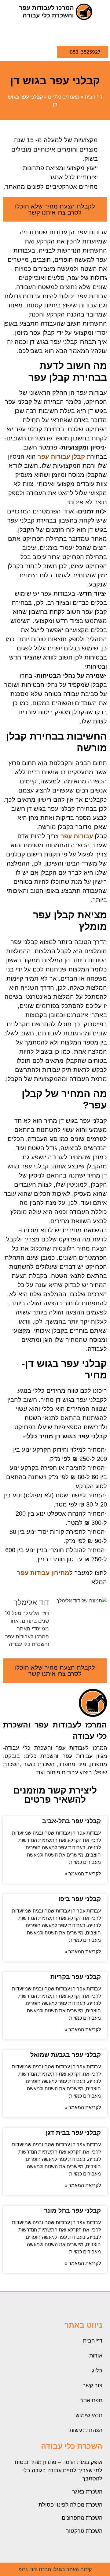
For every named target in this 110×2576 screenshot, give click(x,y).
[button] (102, 33)
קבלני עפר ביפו (80, 1899)
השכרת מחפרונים (82, 2518)
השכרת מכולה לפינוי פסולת (70, 2505)
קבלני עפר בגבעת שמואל (66, 2055)
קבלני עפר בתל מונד (72, 2210)
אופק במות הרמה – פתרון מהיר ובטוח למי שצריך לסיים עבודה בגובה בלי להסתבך (59, 2470)
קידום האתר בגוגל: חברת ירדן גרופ (55, 2569)
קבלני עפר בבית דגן (73, 2133)
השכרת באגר (87, 2492)
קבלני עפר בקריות (76, 1977)
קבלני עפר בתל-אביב (71, 1821)
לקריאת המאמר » (83, 1874)
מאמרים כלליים (64, 97)
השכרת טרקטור (84, 2531)
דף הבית (94, 97)
